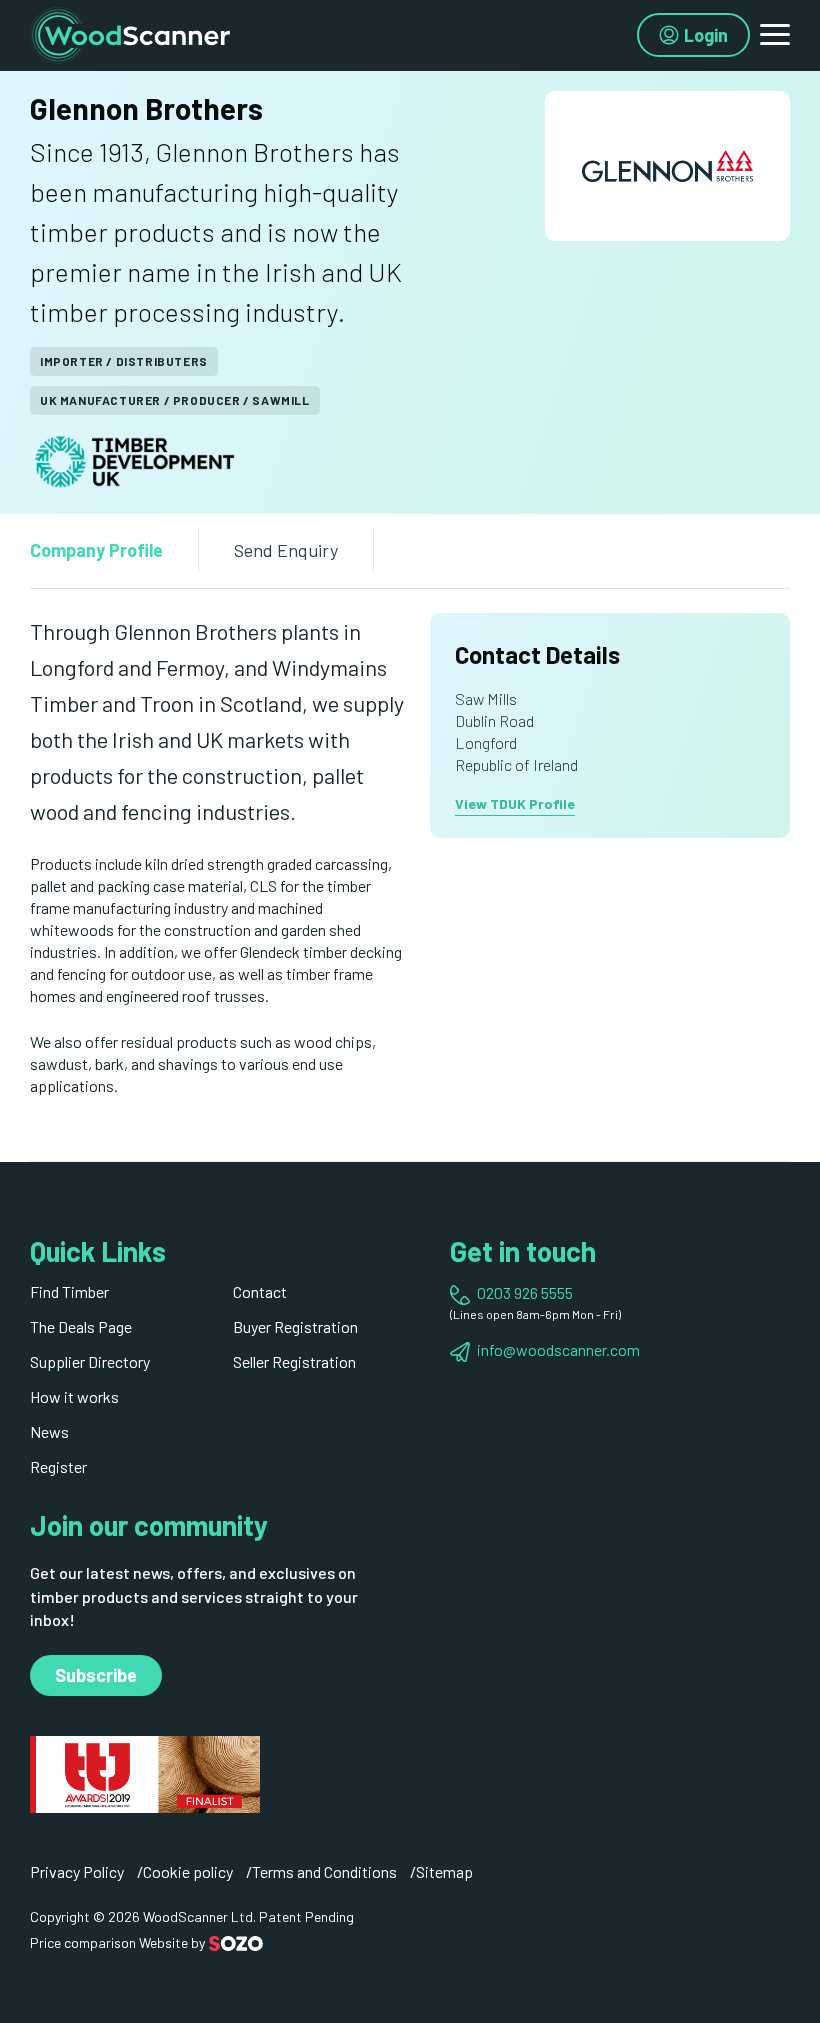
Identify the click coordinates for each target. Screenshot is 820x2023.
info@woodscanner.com (558, 1349)
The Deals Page (81, 1326)
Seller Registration (294, 1361)
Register (58, 1466)
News (49, 1431)
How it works (74, 1396)
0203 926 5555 (525, 1292)
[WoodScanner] (130, 32)
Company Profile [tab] (96, 550)
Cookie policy (188, 1871)
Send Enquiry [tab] (286, 550)
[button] (775, 35)
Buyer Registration (295, 1326)
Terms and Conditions (324, 1871)
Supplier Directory (90, 1361)
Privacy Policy (77, 1871)
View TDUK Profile (515, 803)
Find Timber (69, 1291)
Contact (260, 1291)
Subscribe (96, 1675)
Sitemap (444, 1871)
